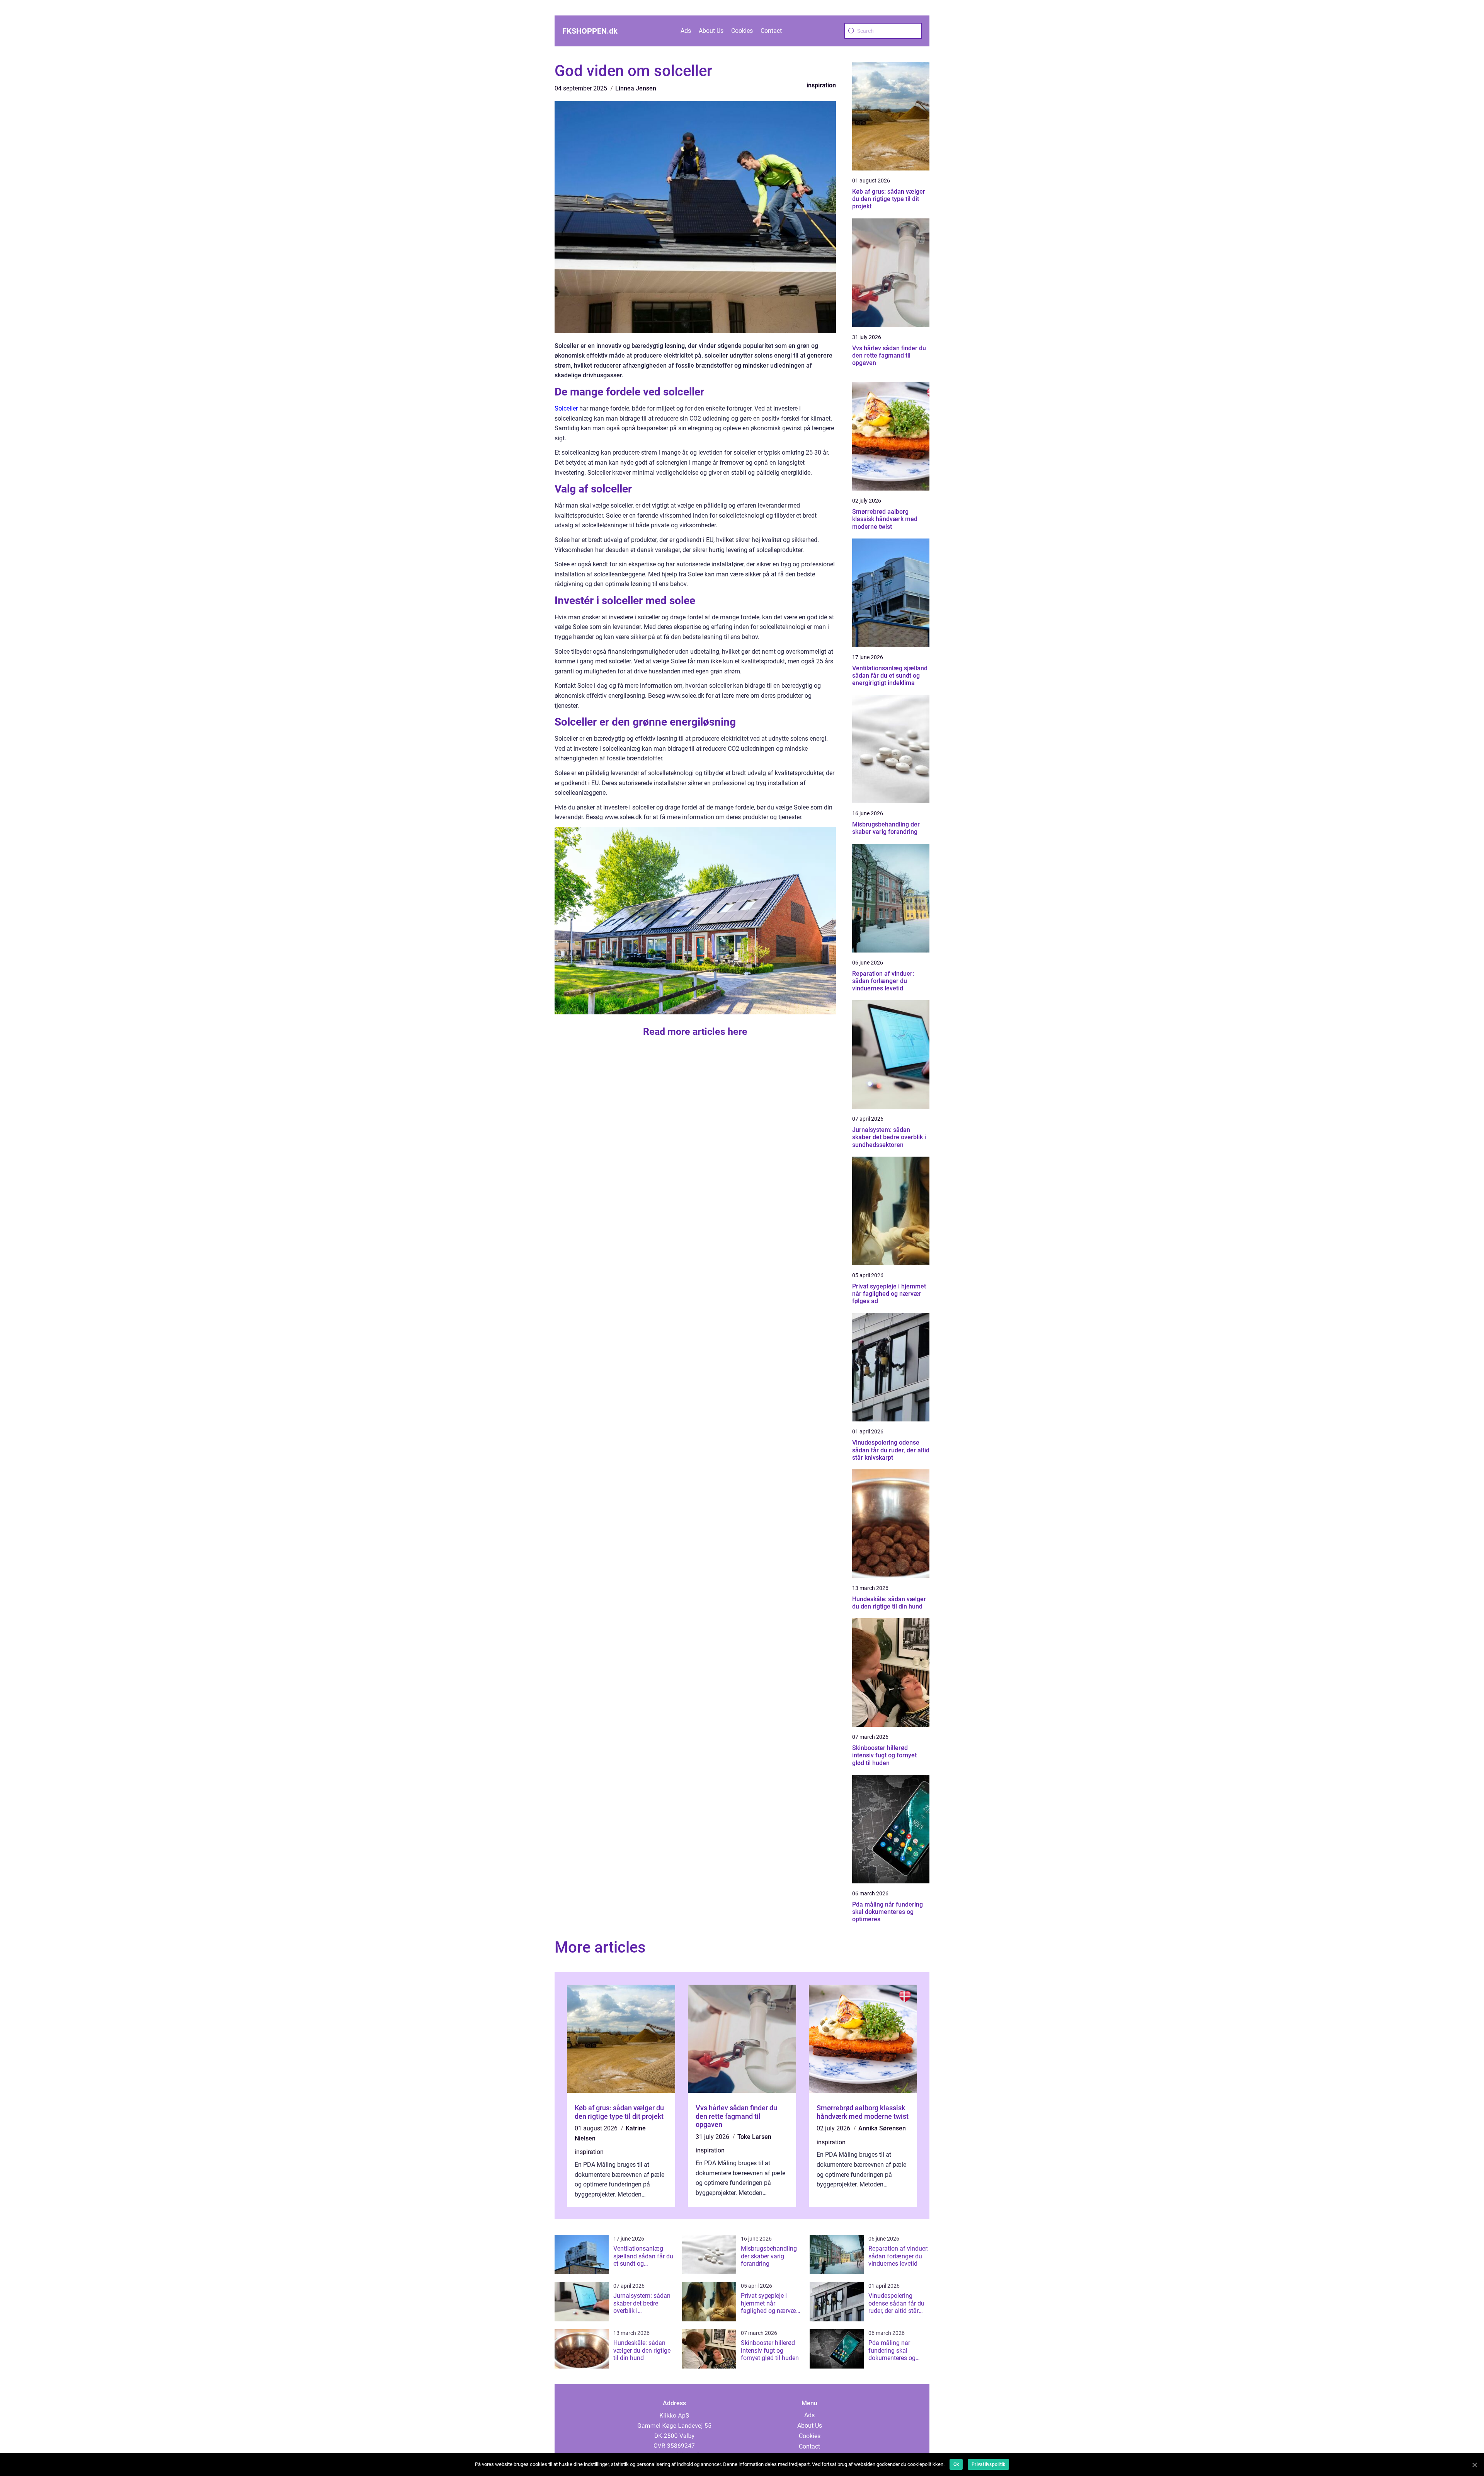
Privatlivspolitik (988, 2464)
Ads (686, 31)
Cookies (742, 31)
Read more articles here (695, 1032)
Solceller (566, 408)
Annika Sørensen (882, 2128)
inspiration (821, 85)
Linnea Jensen (636, 88)
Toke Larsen (754, 2137)
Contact (771, 31)
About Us (711, 31)
